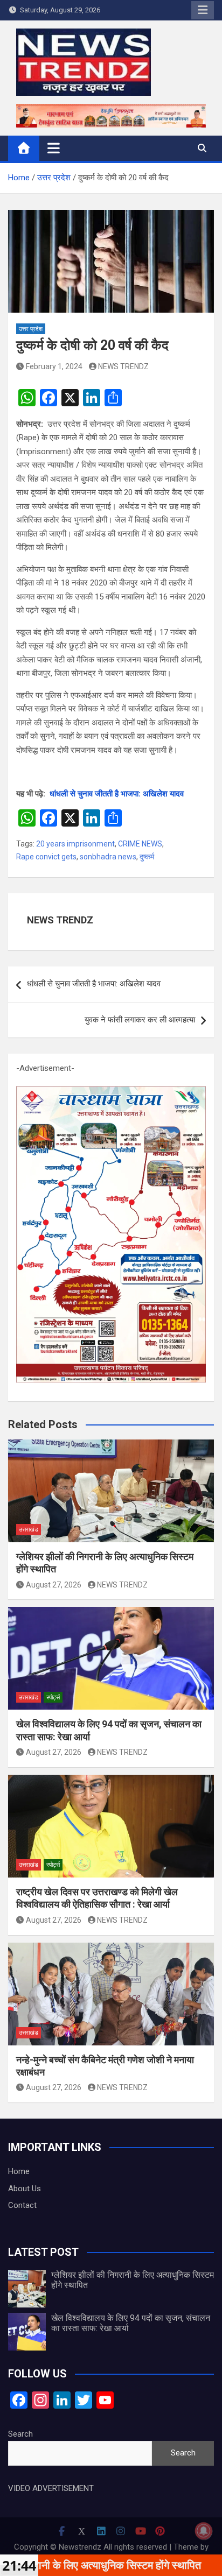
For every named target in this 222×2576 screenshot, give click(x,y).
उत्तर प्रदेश (31, 329)
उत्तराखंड (29, 1530)
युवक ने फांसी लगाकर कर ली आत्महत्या (140, 1020)
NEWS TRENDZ (123, 366)
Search (20, 2434)
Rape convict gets (46, 857)
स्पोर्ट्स (53, 1698)
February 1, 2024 (54, 366)
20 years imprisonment (75, 844)
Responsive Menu (203, 10)
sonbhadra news (108, 857)
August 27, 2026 (54, 1585)
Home (19, 2171)
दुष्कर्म (147, 857)
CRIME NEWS (140, 844)
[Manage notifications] (204, 2531)
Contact (22, 2205)
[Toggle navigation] (54, 148)
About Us (25, 2189)
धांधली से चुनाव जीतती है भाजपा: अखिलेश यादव (117, 794)
